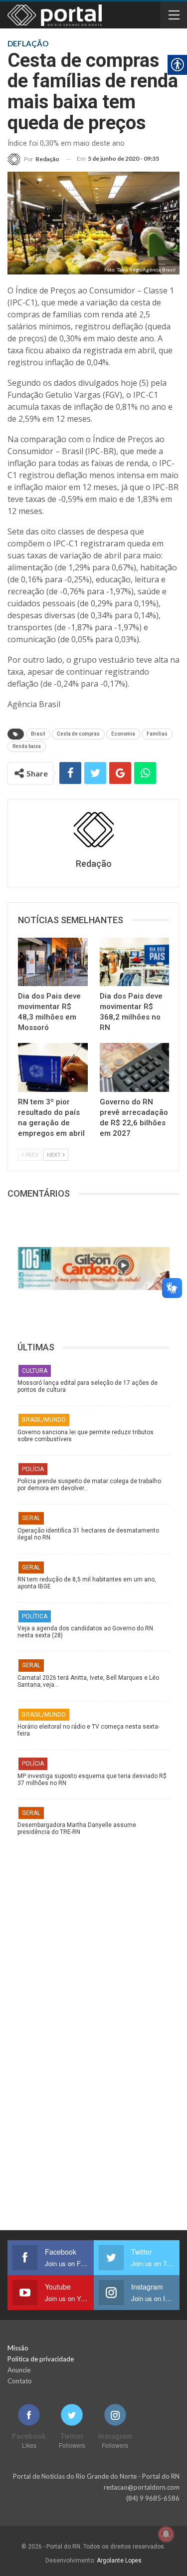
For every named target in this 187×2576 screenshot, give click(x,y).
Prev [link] (31, 1155)
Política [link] (35, 1616)
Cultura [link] (35, 1371)
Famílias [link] (157, 734)
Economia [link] (123, 734)
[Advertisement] (94, 1935)
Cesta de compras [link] (78, 734)
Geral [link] (31, 1518)
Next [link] (54, 1155)
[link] (33, 159)
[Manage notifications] (166, 2534)
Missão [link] (18, 2348)
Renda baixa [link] (27, 746)
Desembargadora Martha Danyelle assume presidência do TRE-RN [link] (77, 1828)
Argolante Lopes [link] (119, 2561)
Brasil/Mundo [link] (44, 1420)
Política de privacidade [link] (41, 2359)
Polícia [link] (33, 1469)
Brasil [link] (38, 734)
